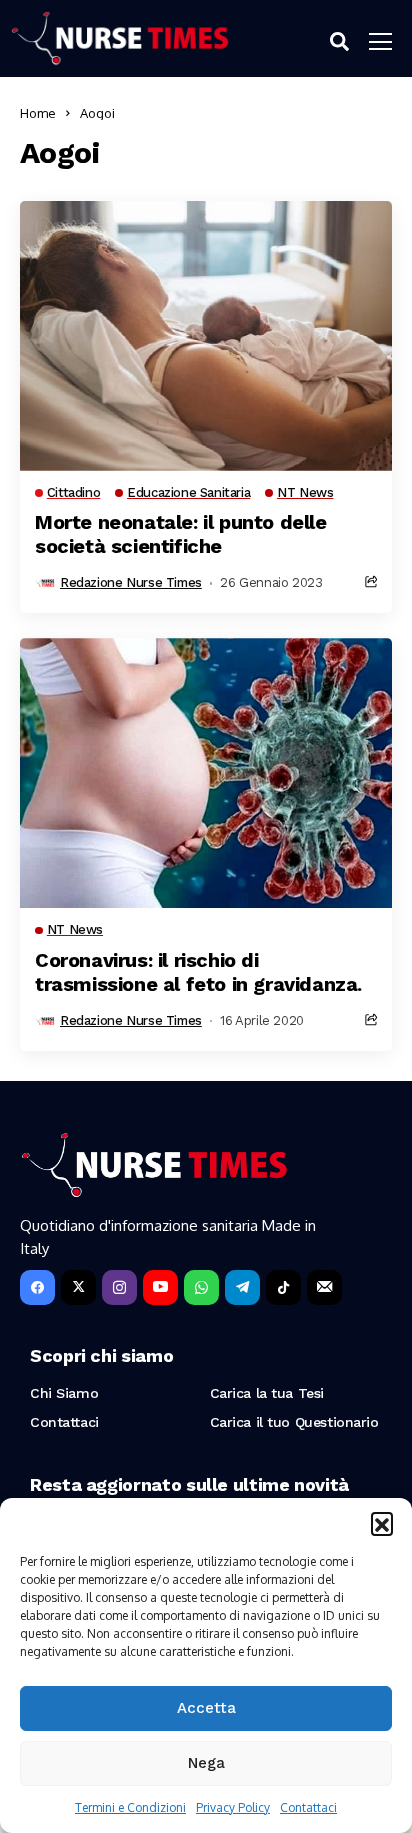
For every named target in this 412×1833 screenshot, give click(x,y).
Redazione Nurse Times (131, 582)
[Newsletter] (324, 1287)
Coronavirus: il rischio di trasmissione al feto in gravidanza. (198, 972)
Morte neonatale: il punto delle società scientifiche (181, 534)
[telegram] (242, 1287)
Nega (206, 1763)
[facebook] (37, 1287)
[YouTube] (160, 1287)
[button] (382, 1523)
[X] (78, 1287)
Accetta (206, 1708)
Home (38, 113)
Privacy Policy (233, 1807)
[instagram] (119, 1287)
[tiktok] (283, 1287)
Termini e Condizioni (130, 1807)
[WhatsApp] (201, 1287)
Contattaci (308, 1807)
